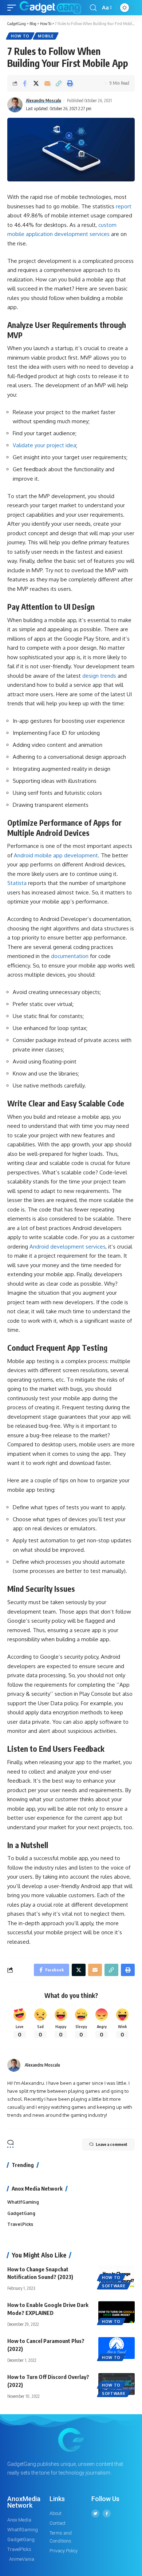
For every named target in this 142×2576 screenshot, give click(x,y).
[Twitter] (95, 2513)
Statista (17, 883)
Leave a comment (112, 2144)
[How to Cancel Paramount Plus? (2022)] (117, 2348)
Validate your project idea (44, 445)
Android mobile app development (56, 855)
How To (20, 36)
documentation (70, 956)
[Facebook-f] (107, 2513)
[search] (93, 8)
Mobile (46, 36)
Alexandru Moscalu (44, 101)
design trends (99, 676)
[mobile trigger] (13, 8)
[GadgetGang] (50, 8)
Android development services (68, 1247)
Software (114, 2286)
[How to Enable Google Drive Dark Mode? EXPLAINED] (117, 2312)
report (124, 206)
